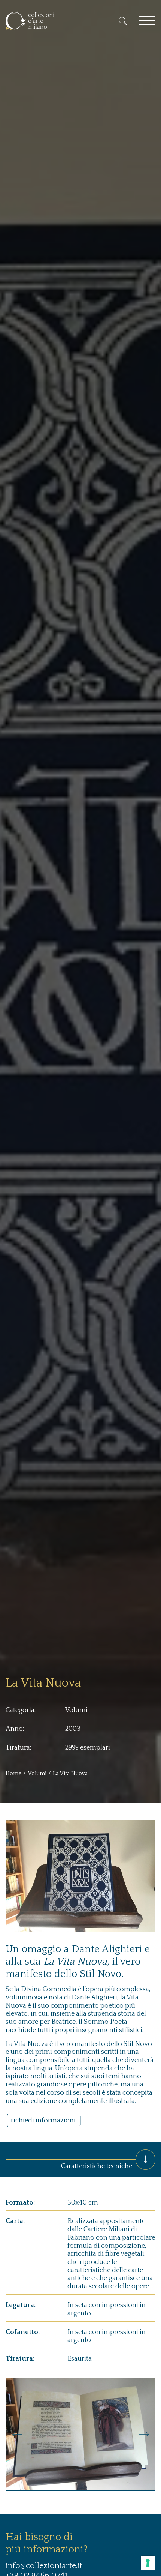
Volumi (37, 1773)
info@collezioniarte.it (44, 2566)
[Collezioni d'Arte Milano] (30, 20)
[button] (17, 2434)
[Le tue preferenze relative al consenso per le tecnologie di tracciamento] (148, 2563)
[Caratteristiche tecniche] (145, 2159)
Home (13, 1773)
